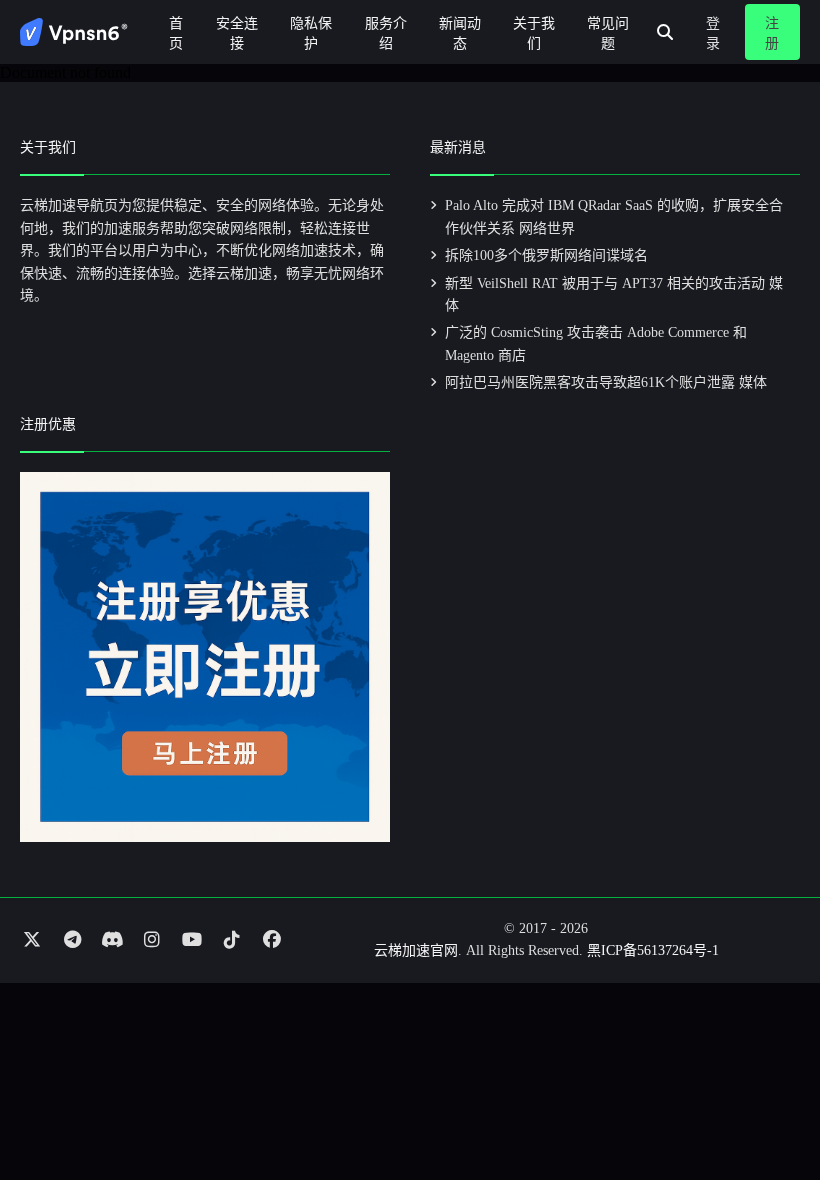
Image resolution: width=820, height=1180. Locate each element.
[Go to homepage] (74, 32)
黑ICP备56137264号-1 (653, 950)
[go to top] (766, 1108)
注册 (772, 33)
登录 (713, 33)
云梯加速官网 (416, 950)
